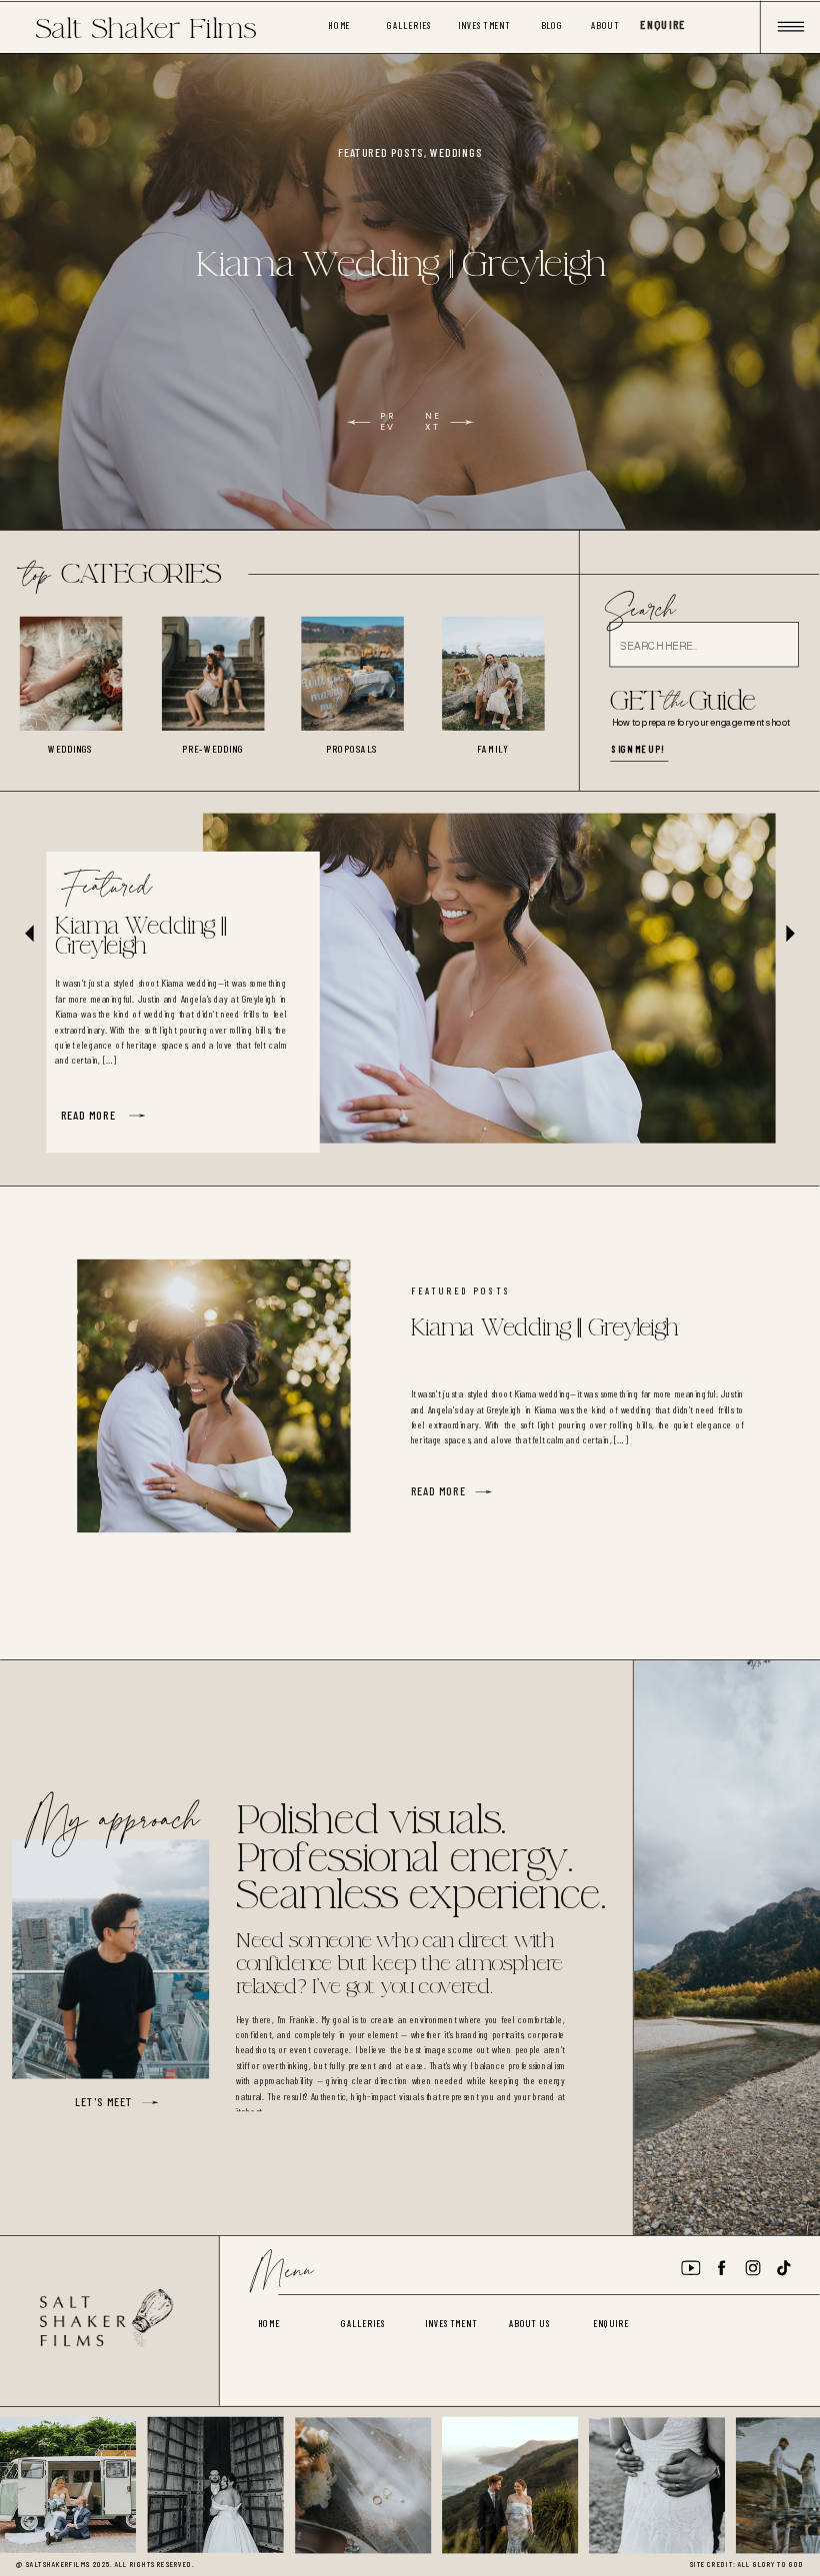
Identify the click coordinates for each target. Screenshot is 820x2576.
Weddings (456, 153)
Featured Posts (381, 153)
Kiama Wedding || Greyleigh (399, 265)
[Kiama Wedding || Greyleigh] (489, 979)
